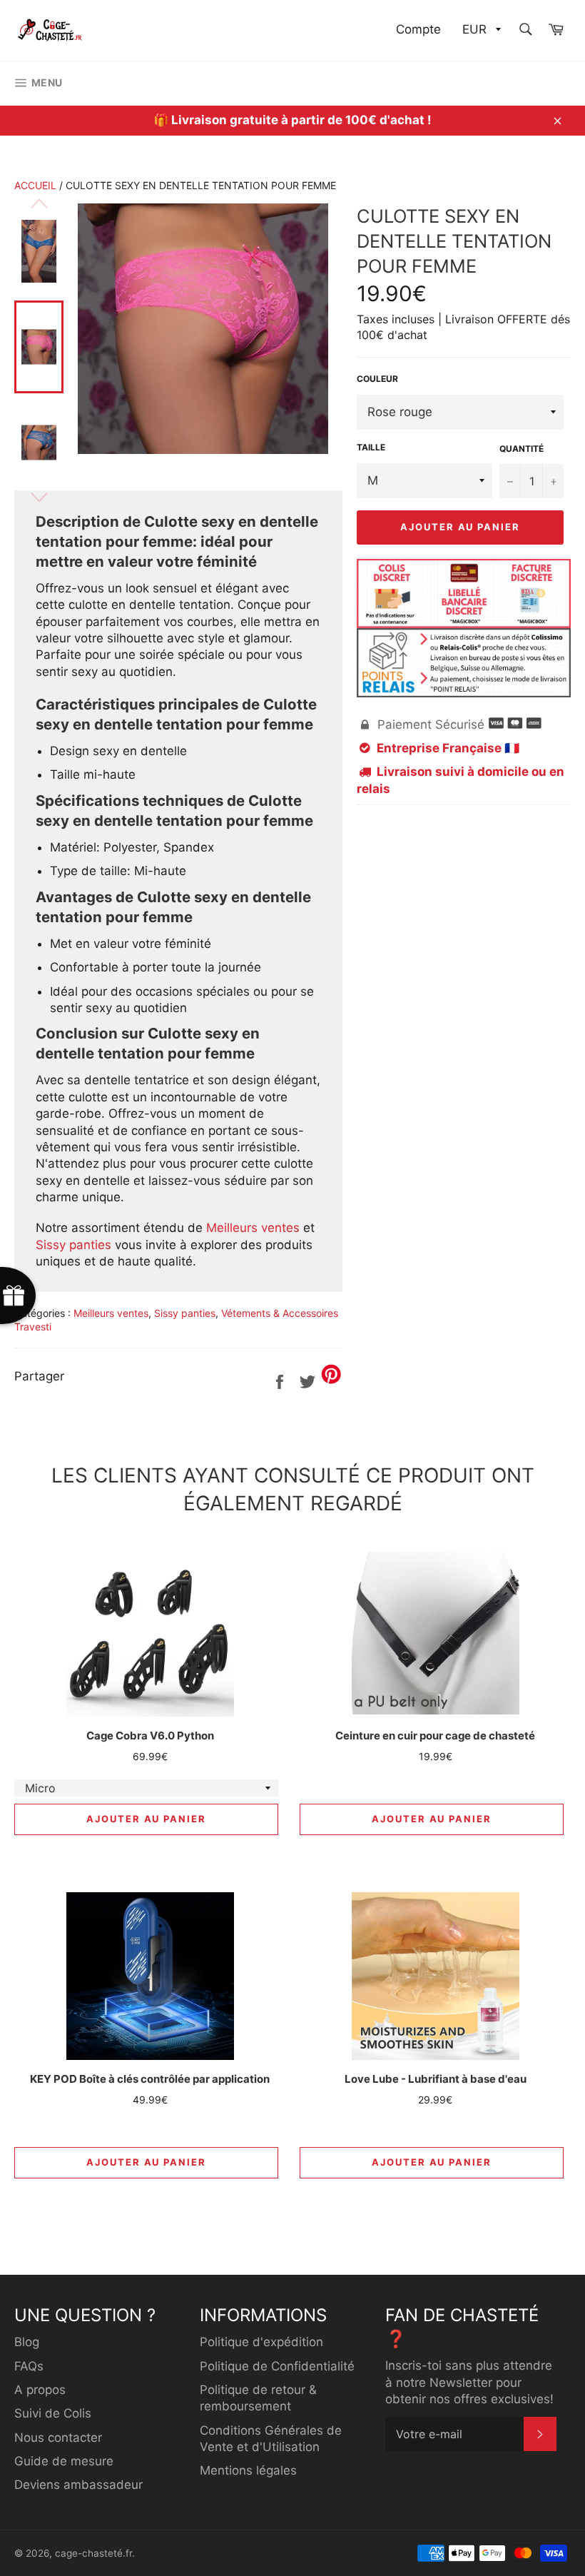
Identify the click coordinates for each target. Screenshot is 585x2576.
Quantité (522, 449)
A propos (40, 2390)
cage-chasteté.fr (93, 2553)
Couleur (377, 379)
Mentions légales (248, 2470)
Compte (418, 29)
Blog (27, 2342)
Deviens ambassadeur (78, 2485)
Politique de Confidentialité (277, 2366)
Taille (371, 447)
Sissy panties (73, 1245)
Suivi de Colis (53, 2413)
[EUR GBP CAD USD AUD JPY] (480, 30)
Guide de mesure (64, 2461)
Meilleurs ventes (253, 1228)
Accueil (35, 185)
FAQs (29, 2366)
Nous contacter (58, 2438)
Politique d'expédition (261, 2342)
